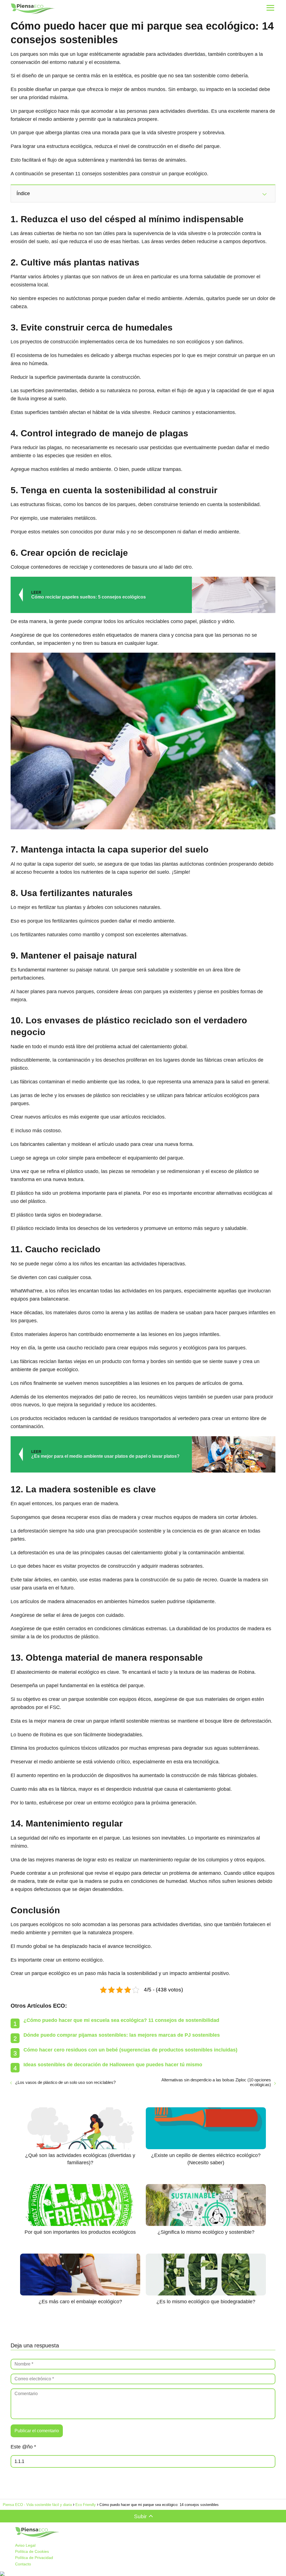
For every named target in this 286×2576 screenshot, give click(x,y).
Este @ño (23, 2447)
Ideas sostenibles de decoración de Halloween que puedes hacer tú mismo (113, 2065)
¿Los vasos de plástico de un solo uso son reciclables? (65, 2082)
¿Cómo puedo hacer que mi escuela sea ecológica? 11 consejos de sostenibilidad (121, 2020)
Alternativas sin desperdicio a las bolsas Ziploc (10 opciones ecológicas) (216, 2082)
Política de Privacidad (34, 2558)
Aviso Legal (25, 2545)
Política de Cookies (32, 2551)
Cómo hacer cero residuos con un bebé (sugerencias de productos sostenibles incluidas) (130, 2050)
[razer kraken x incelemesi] (143, 2574)
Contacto (23, 2564)
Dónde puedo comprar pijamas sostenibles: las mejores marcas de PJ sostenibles (122, 2035)
